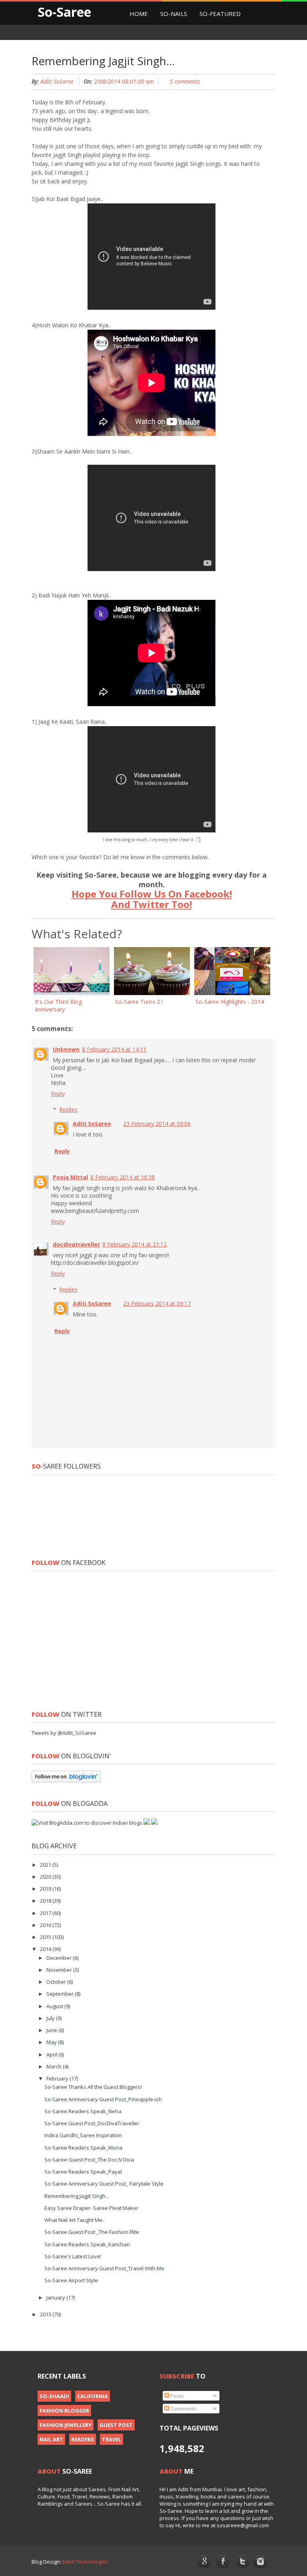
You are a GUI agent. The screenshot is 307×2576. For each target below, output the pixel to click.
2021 (46, 1865)
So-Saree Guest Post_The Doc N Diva (89, 2160)
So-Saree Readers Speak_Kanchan (87, 2244)
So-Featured (220, 14)
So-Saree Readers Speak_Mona (83, 2148)
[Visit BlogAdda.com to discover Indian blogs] (87, 1823)
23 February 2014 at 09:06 (157, 1124)
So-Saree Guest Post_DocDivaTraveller (92, 2123)
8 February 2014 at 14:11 (114, 1049)
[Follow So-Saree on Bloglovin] (66, 1780)
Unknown (66, 1049)
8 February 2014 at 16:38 (123, 1177)
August (55, 2006)
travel (112, 2439)
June (52, 2030)
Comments (183, 2409)
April (52, 2054)
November (60, 1970)
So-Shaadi (54, 2396)
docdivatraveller (76, 1244)
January (56, 2297)
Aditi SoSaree (57, 81)
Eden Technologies (85, 2562)
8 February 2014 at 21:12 (135, 1244)
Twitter (242, 2562)
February (58, 2078)
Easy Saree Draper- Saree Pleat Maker (91, 2208)
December (60, 1958)
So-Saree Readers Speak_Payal (83, 2172)
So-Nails (174, 14)
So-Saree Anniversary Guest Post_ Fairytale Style (104, 2184)
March (55, 2066)
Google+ (204, 2561)
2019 (46, 1889)
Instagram (261, 2562)
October (57, 1982)
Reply (58, 1094)
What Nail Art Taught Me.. (75, 2220)
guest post (116, 2425)
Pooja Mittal (70, 1177)
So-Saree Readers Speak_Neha (83, 2111)
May (52, 2042)
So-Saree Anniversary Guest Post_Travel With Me (104, 2268)
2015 (46, 1937)
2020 (46, 1877)
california (93, 2396)
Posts (176, 2396)
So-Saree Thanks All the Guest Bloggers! (93, 2087)
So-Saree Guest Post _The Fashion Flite (92, 2232)
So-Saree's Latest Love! (73, 2256)
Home (139, 14)
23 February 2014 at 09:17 (157, 1303)
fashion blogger (64, 2411)
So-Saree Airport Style (71, 2280)
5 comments (185, 81)
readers (83, 2439)
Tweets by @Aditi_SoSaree (64, 1733)
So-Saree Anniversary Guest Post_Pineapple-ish (103, 2099)
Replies (68, 1110)
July (51, 2018)
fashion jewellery (66, 2425)
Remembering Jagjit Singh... (77, 2196)
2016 (46, 1925)
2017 (46, 1913)
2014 (46, 1949)
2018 (46, 1901)
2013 (46, 2314)
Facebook (223, 2562)
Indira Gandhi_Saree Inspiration (83, 2135)
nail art (51, 2439)
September (61, 1994)
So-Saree (64, 12)
